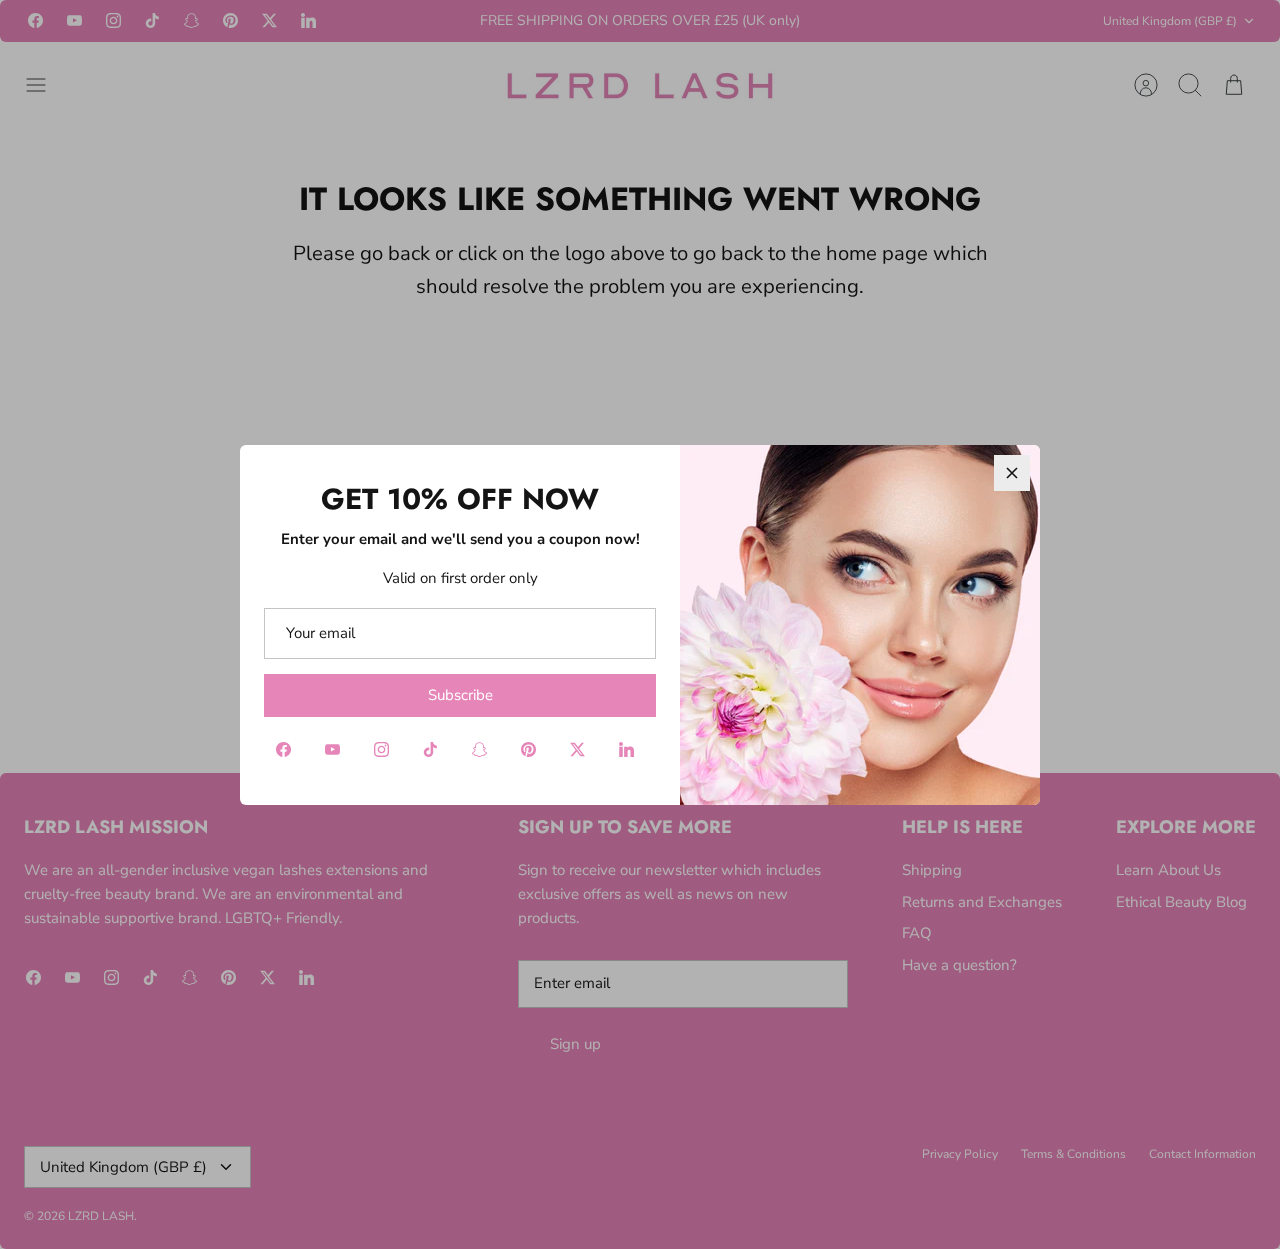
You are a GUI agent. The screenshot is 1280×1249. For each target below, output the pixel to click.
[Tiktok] (430, 749)
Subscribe (460, 695)
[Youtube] (332, 749)
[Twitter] (577, 749)
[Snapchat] (479, 749)
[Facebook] (283, 749)
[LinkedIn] (626, 749)
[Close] (1012, 473)
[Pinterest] (528, 749)
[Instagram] (381, 749)
